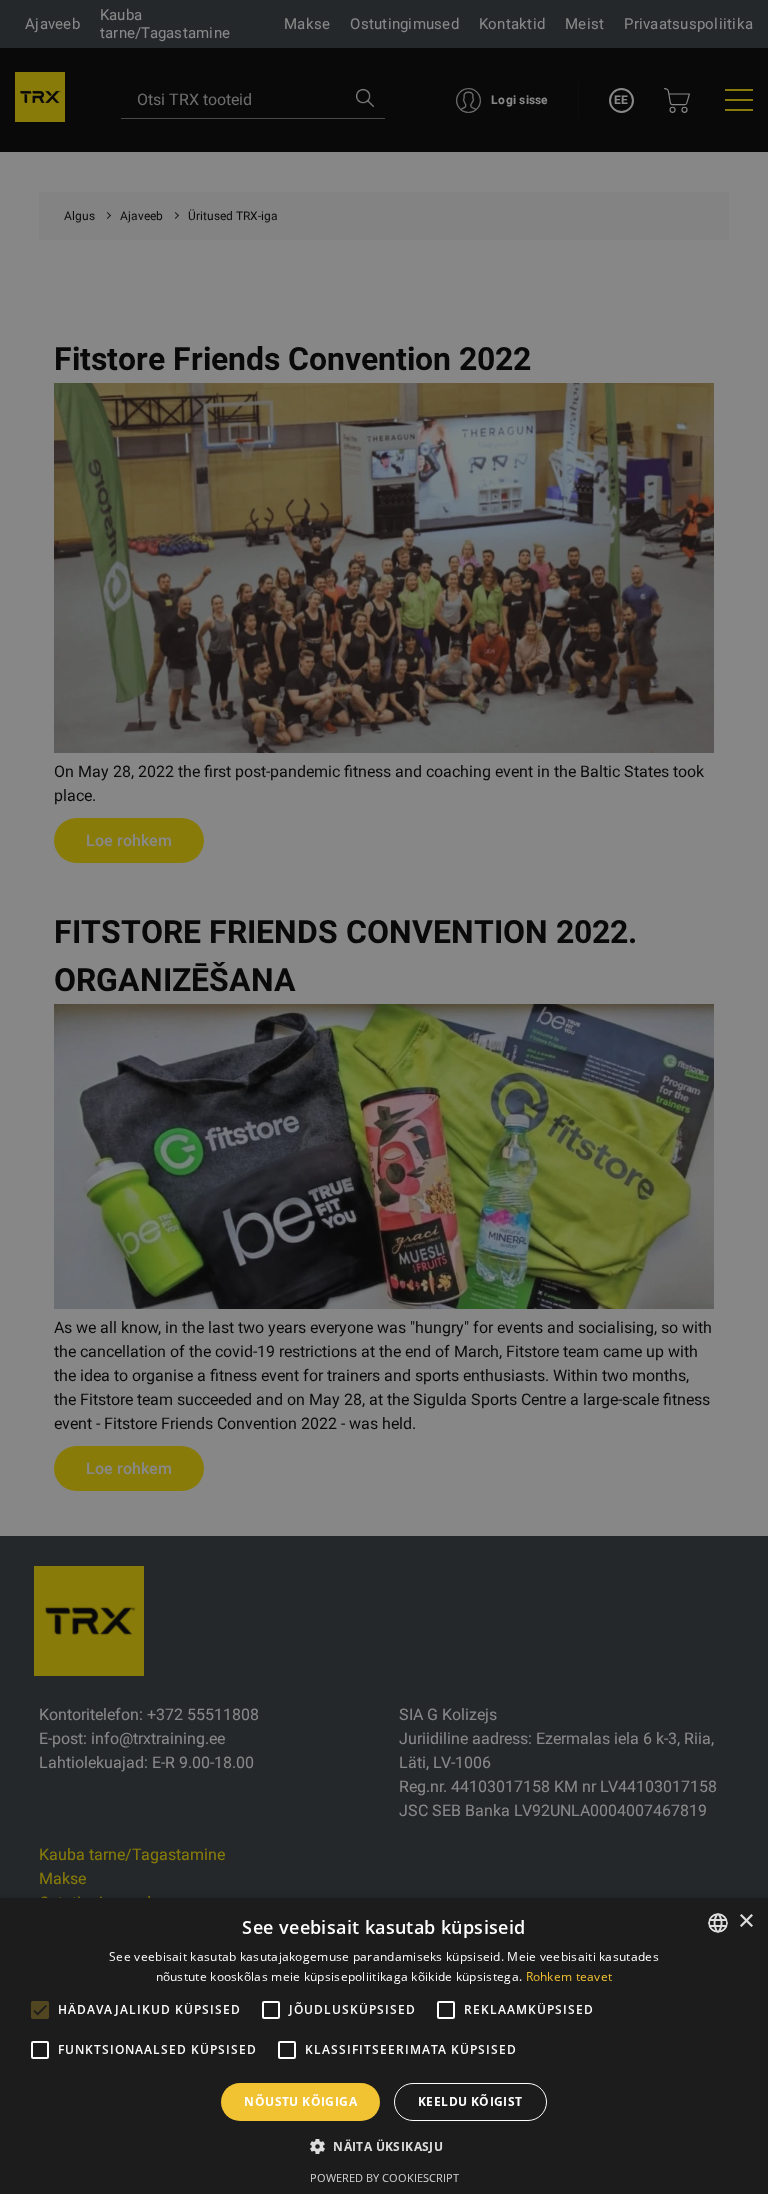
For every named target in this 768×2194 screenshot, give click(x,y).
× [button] (745, 1921)
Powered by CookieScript (384, 2177)
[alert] (384, 1097)
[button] (384, 2146)
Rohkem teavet (569, 1976)
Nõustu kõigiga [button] (300, 2101)
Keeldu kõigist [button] (470, 2101)
